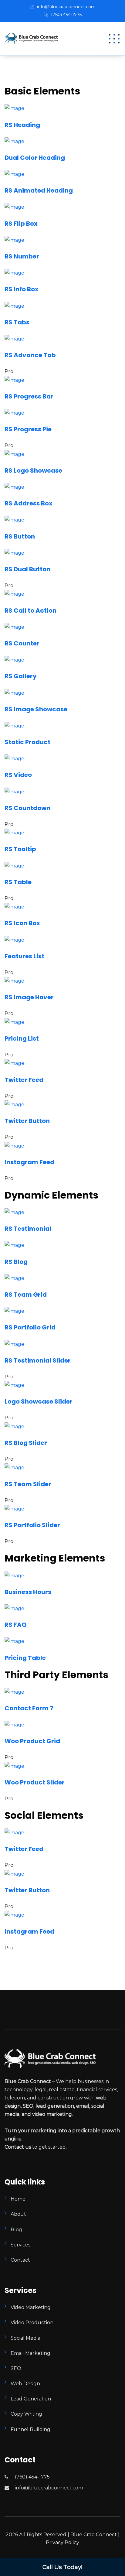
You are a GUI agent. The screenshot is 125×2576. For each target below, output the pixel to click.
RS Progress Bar (29, 396)
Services (20, 2245)
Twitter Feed (24, 1080)
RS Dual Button (27, 569)
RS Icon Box (22, 923)
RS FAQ (15, 1625)
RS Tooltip (20, 849)
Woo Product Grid (32, 1741)
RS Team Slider (28, 1484)
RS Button (20, 536)
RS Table (18, 882)
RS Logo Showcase (33, 470)
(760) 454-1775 (66, 15)
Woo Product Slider (35, 1782)
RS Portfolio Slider (32, 1525)
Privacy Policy (62, 2542)
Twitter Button (27, 1121)
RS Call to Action (30, 611)
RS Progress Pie (28, 429)
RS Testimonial (28, 1229)
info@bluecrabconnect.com (66, 7)
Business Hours (28, 1592)
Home (18, 2199)
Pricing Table (25, 1658)
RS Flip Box (21, 224)
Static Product (27, 742)
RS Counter (22, 643)
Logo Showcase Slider (39, 1401)
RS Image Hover (29, 997)
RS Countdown (27, 808)
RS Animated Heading (39, 190)
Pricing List (22, 1038)
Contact (20, 2260)
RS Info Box (22, 289)
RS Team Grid (26, 1295)
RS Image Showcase (36, 709)
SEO (16, 2368)
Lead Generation (31, 2399)
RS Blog (16, 1262)
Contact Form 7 (29, 1708)
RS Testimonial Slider (38, 1360)
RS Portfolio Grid (30, 1327)
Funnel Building (30, 2429)
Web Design (25, 2384)
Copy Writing (26, 2414)
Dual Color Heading (35, 158)
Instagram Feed (29, 1162)
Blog (16, 2230)
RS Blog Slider (26, 1443)
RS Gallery (21, 676)
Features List (24, 956)
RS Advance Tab (30, 355)
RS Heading (22, 125)
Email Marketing (30, 2353)
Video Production (32, 2323)
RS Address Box (29, 503)
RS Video (18, 775)
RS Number (22, 256)
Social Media (25, 2338)
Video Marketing (31, 2307)
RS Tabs (17, 322)
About (18, 2214)
